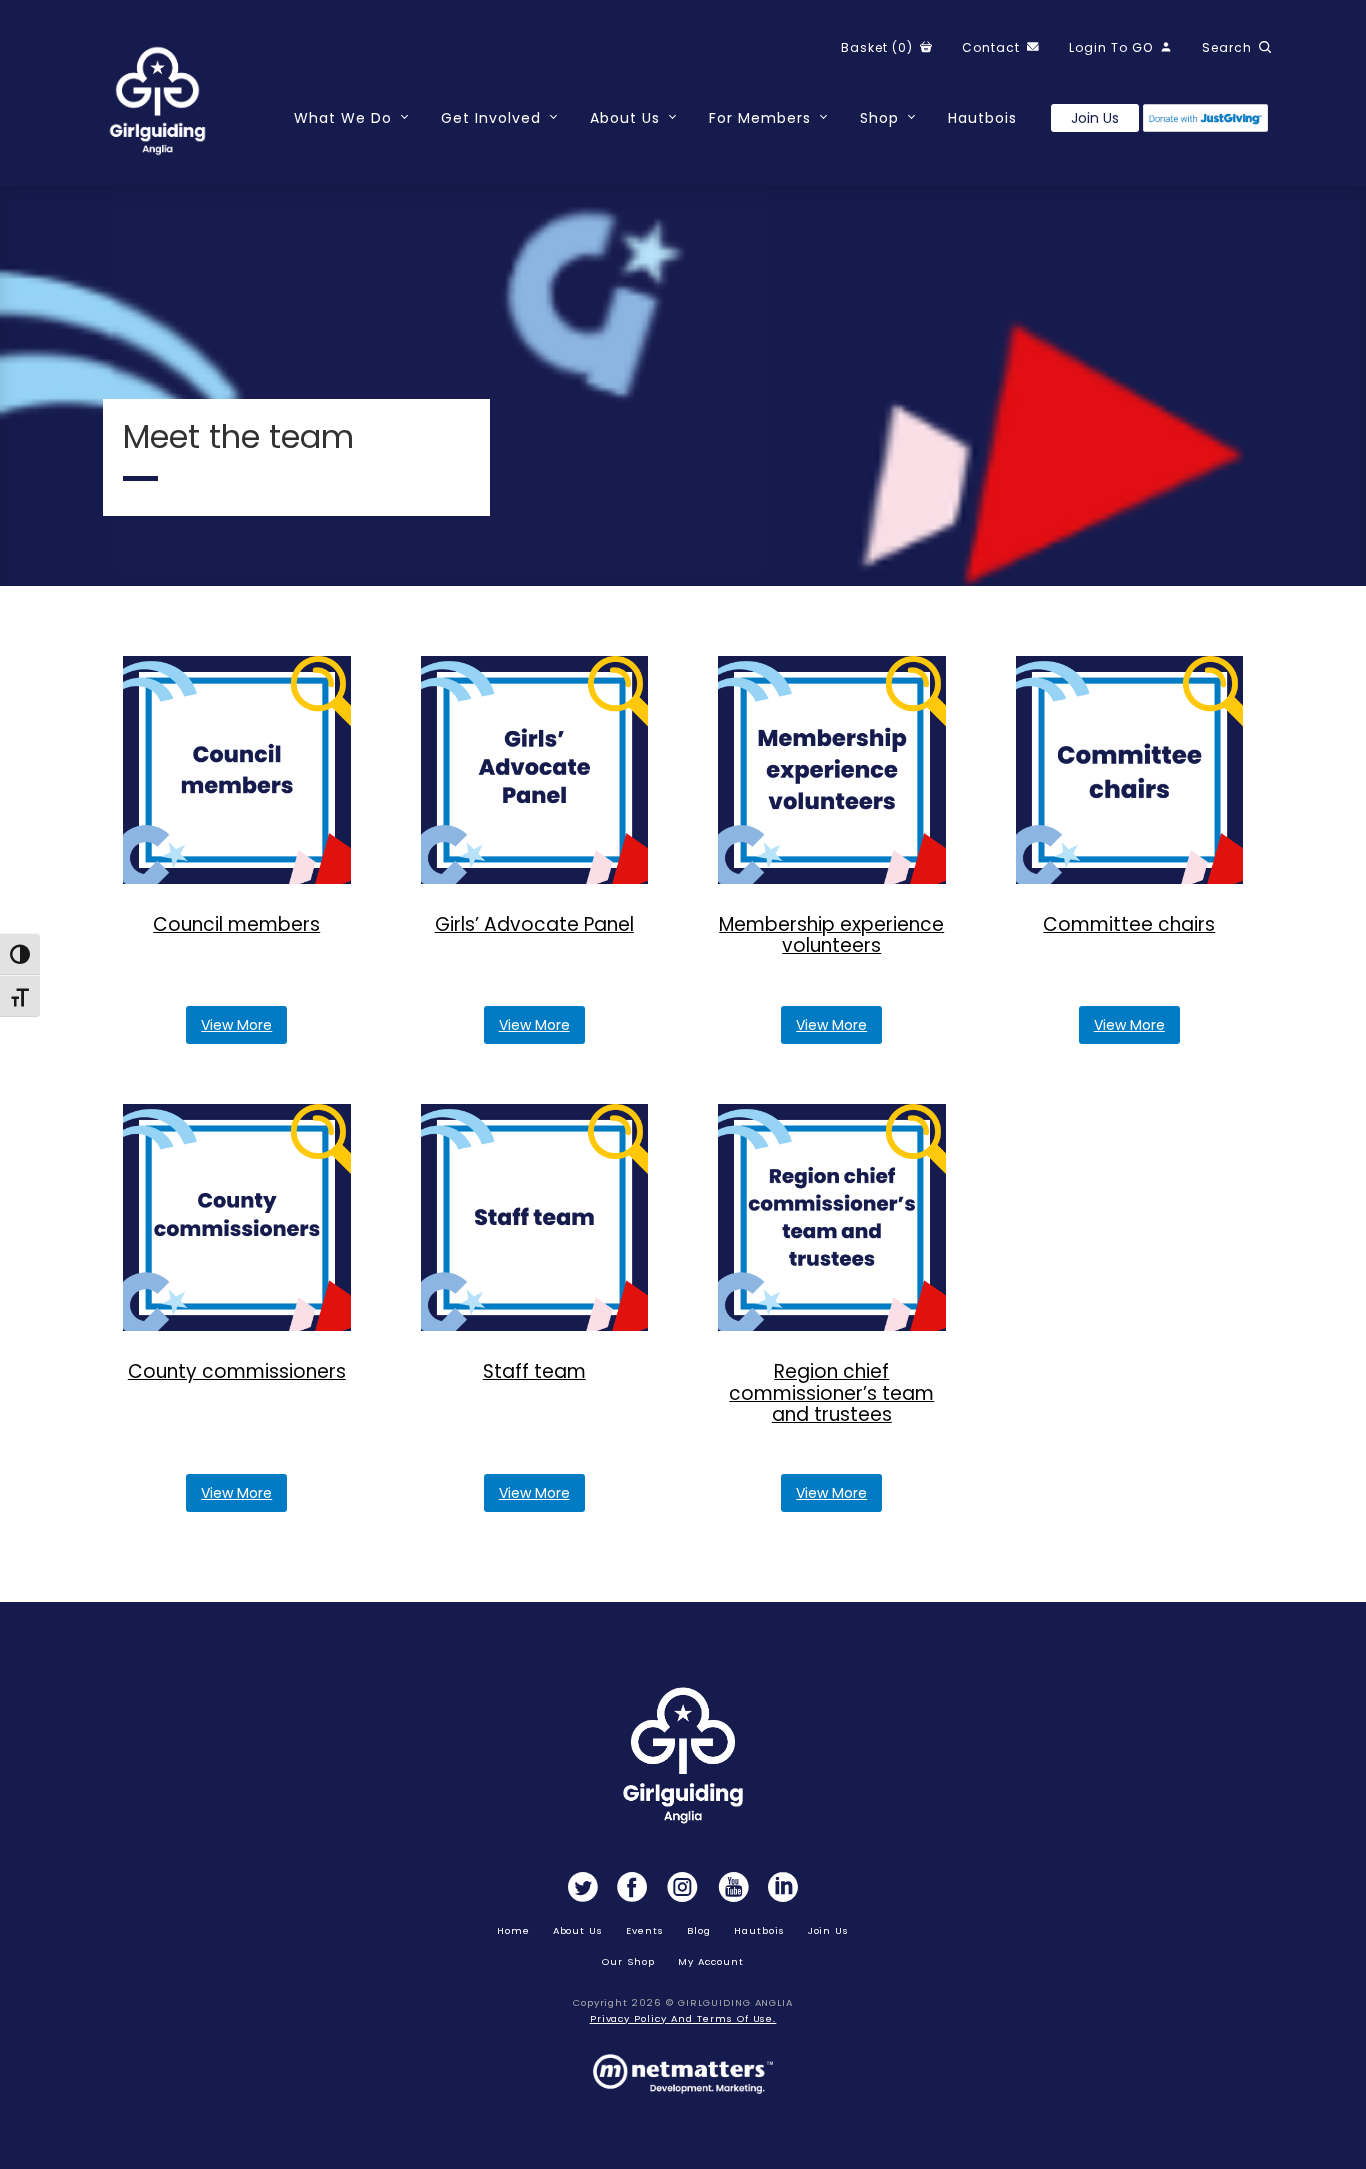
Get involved (491, 118)
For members (760, 118)
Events (645, 1930)
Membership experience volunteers (831, 935)
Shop (879, 118)
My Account (711, 1961)
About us (578, 1930)
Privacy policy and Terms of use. (683, 2018)
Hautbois (982, 118)
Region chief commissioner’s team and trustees (831, 1393)
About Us (625, 118)
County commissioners (237, 1371)
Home (513, 1930)
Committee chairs (1129, 924)
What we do (343, 118)
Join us (1095, 118)
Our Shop (628, 1961)
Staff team (534, 1371)
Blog (699, 1930)
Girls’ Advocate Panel (534, 924)
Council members (236, 924)
